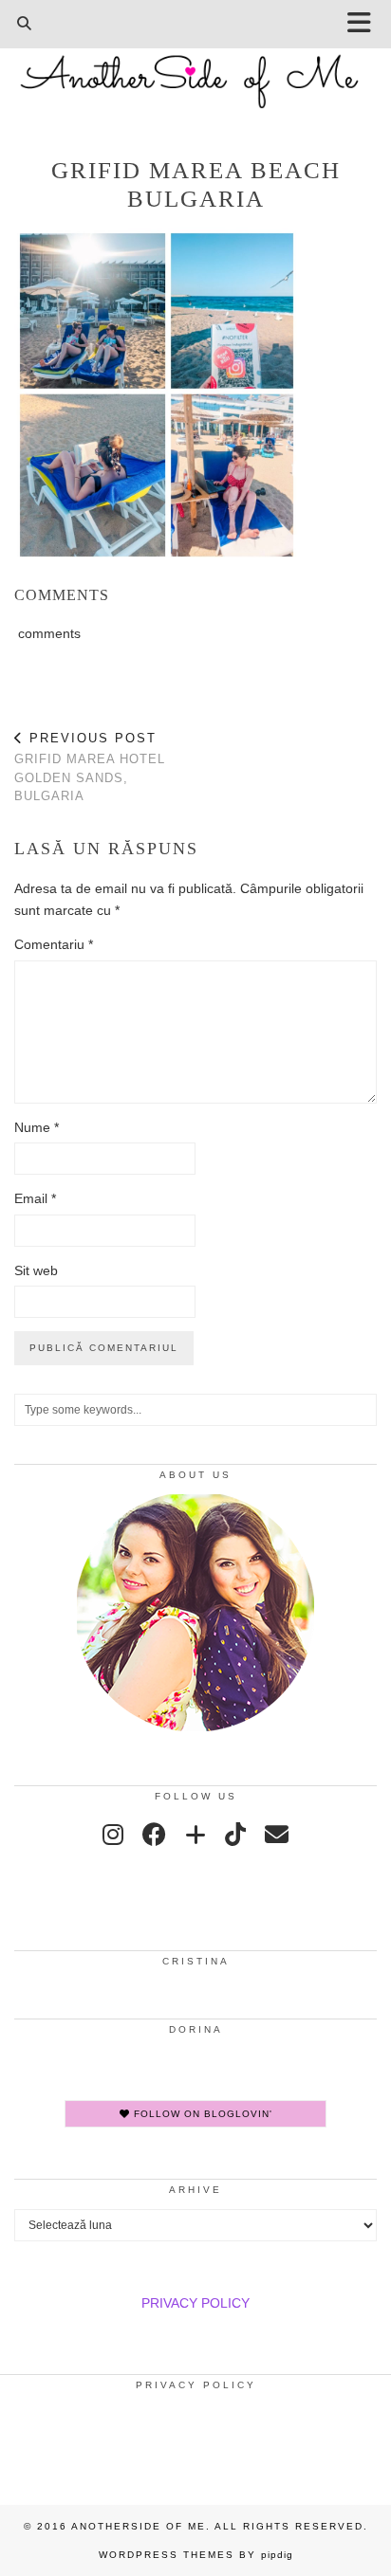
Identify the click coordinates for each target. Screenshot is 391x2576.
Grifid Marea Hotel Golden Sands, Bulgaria (90, 767)
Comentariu (54, 944)
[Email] (277, 1835)
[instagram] (113, 1835)
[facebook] (154, 1835)
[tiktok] (235, 1835)
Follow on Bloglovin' (201, 2114)
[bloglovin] (195, 1835)
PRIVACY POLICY (195, 2303)
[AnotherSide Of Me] (195, 71)
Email (35, 1198)
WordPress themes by (196, 2555)
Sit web (36, 1270)
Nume (37, 1127)
